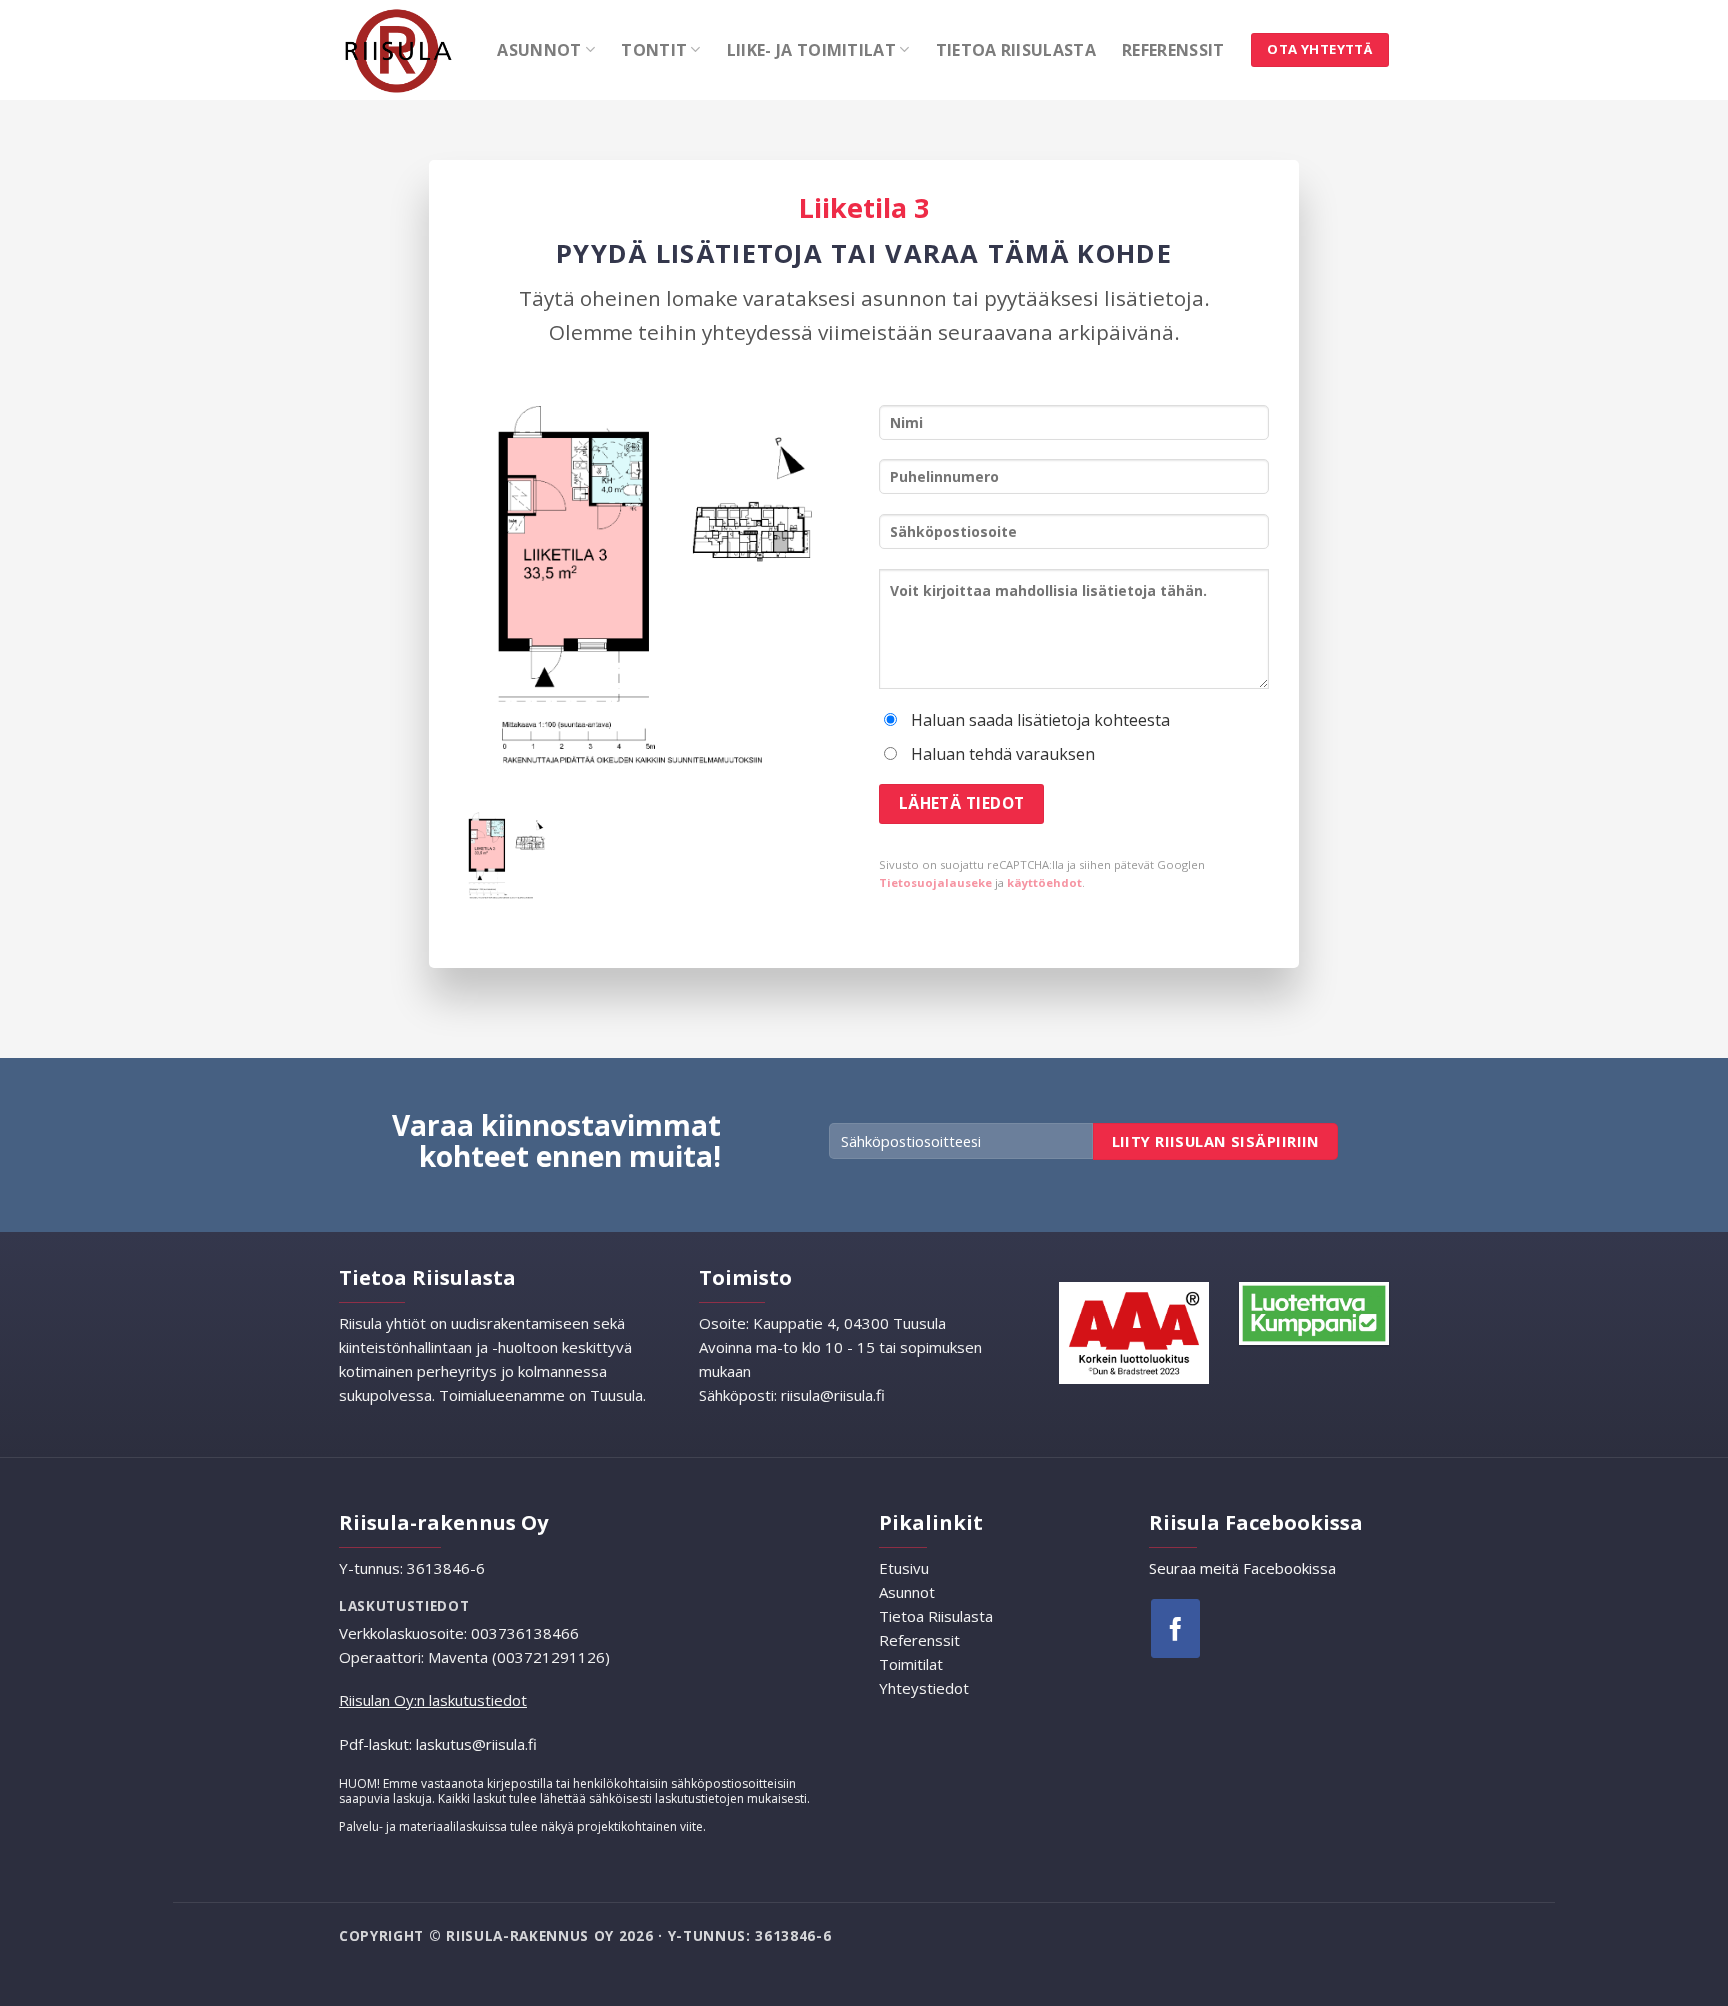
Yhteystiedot (924, 1688)
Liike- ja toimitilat (811, 50)
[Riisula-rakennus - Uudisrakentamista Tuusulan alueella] (403, 50)
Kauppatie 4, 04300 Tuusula (847, 1323)
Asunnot (539, 50)
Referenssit (1173, 50)
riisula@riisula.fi (833, 1395)
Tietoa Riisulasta (1016, 50)
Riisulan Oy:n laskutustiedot (433, 1700)
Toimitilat (911, 1664)
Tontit (654, 50)
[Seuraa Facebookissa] (1175, 1628)
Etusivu (904, 1568)
